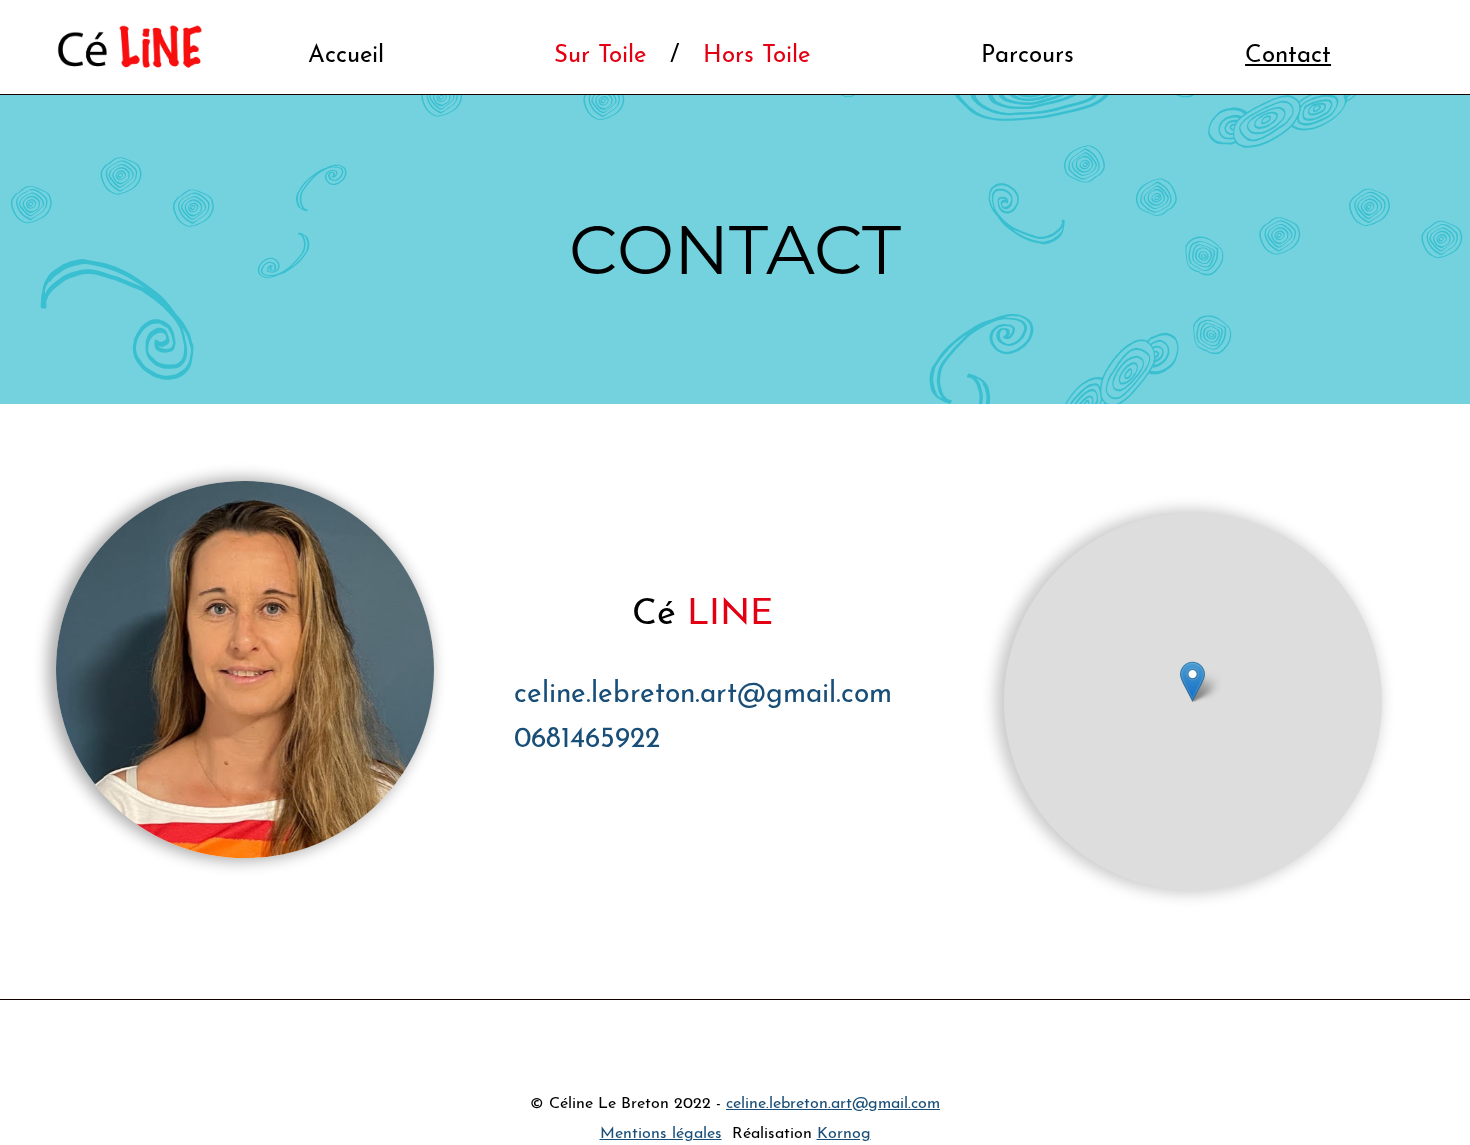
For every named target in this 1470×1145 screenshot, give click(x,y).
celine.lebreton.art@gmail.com (703, 695)
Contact (1288, 56)
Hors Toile (756, 56)
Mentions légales (661, 1134)
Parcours (1027, 56)
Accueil (346, 56)
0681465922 (587, 740)
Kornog (844, 1134)
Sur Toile (600, 56)
